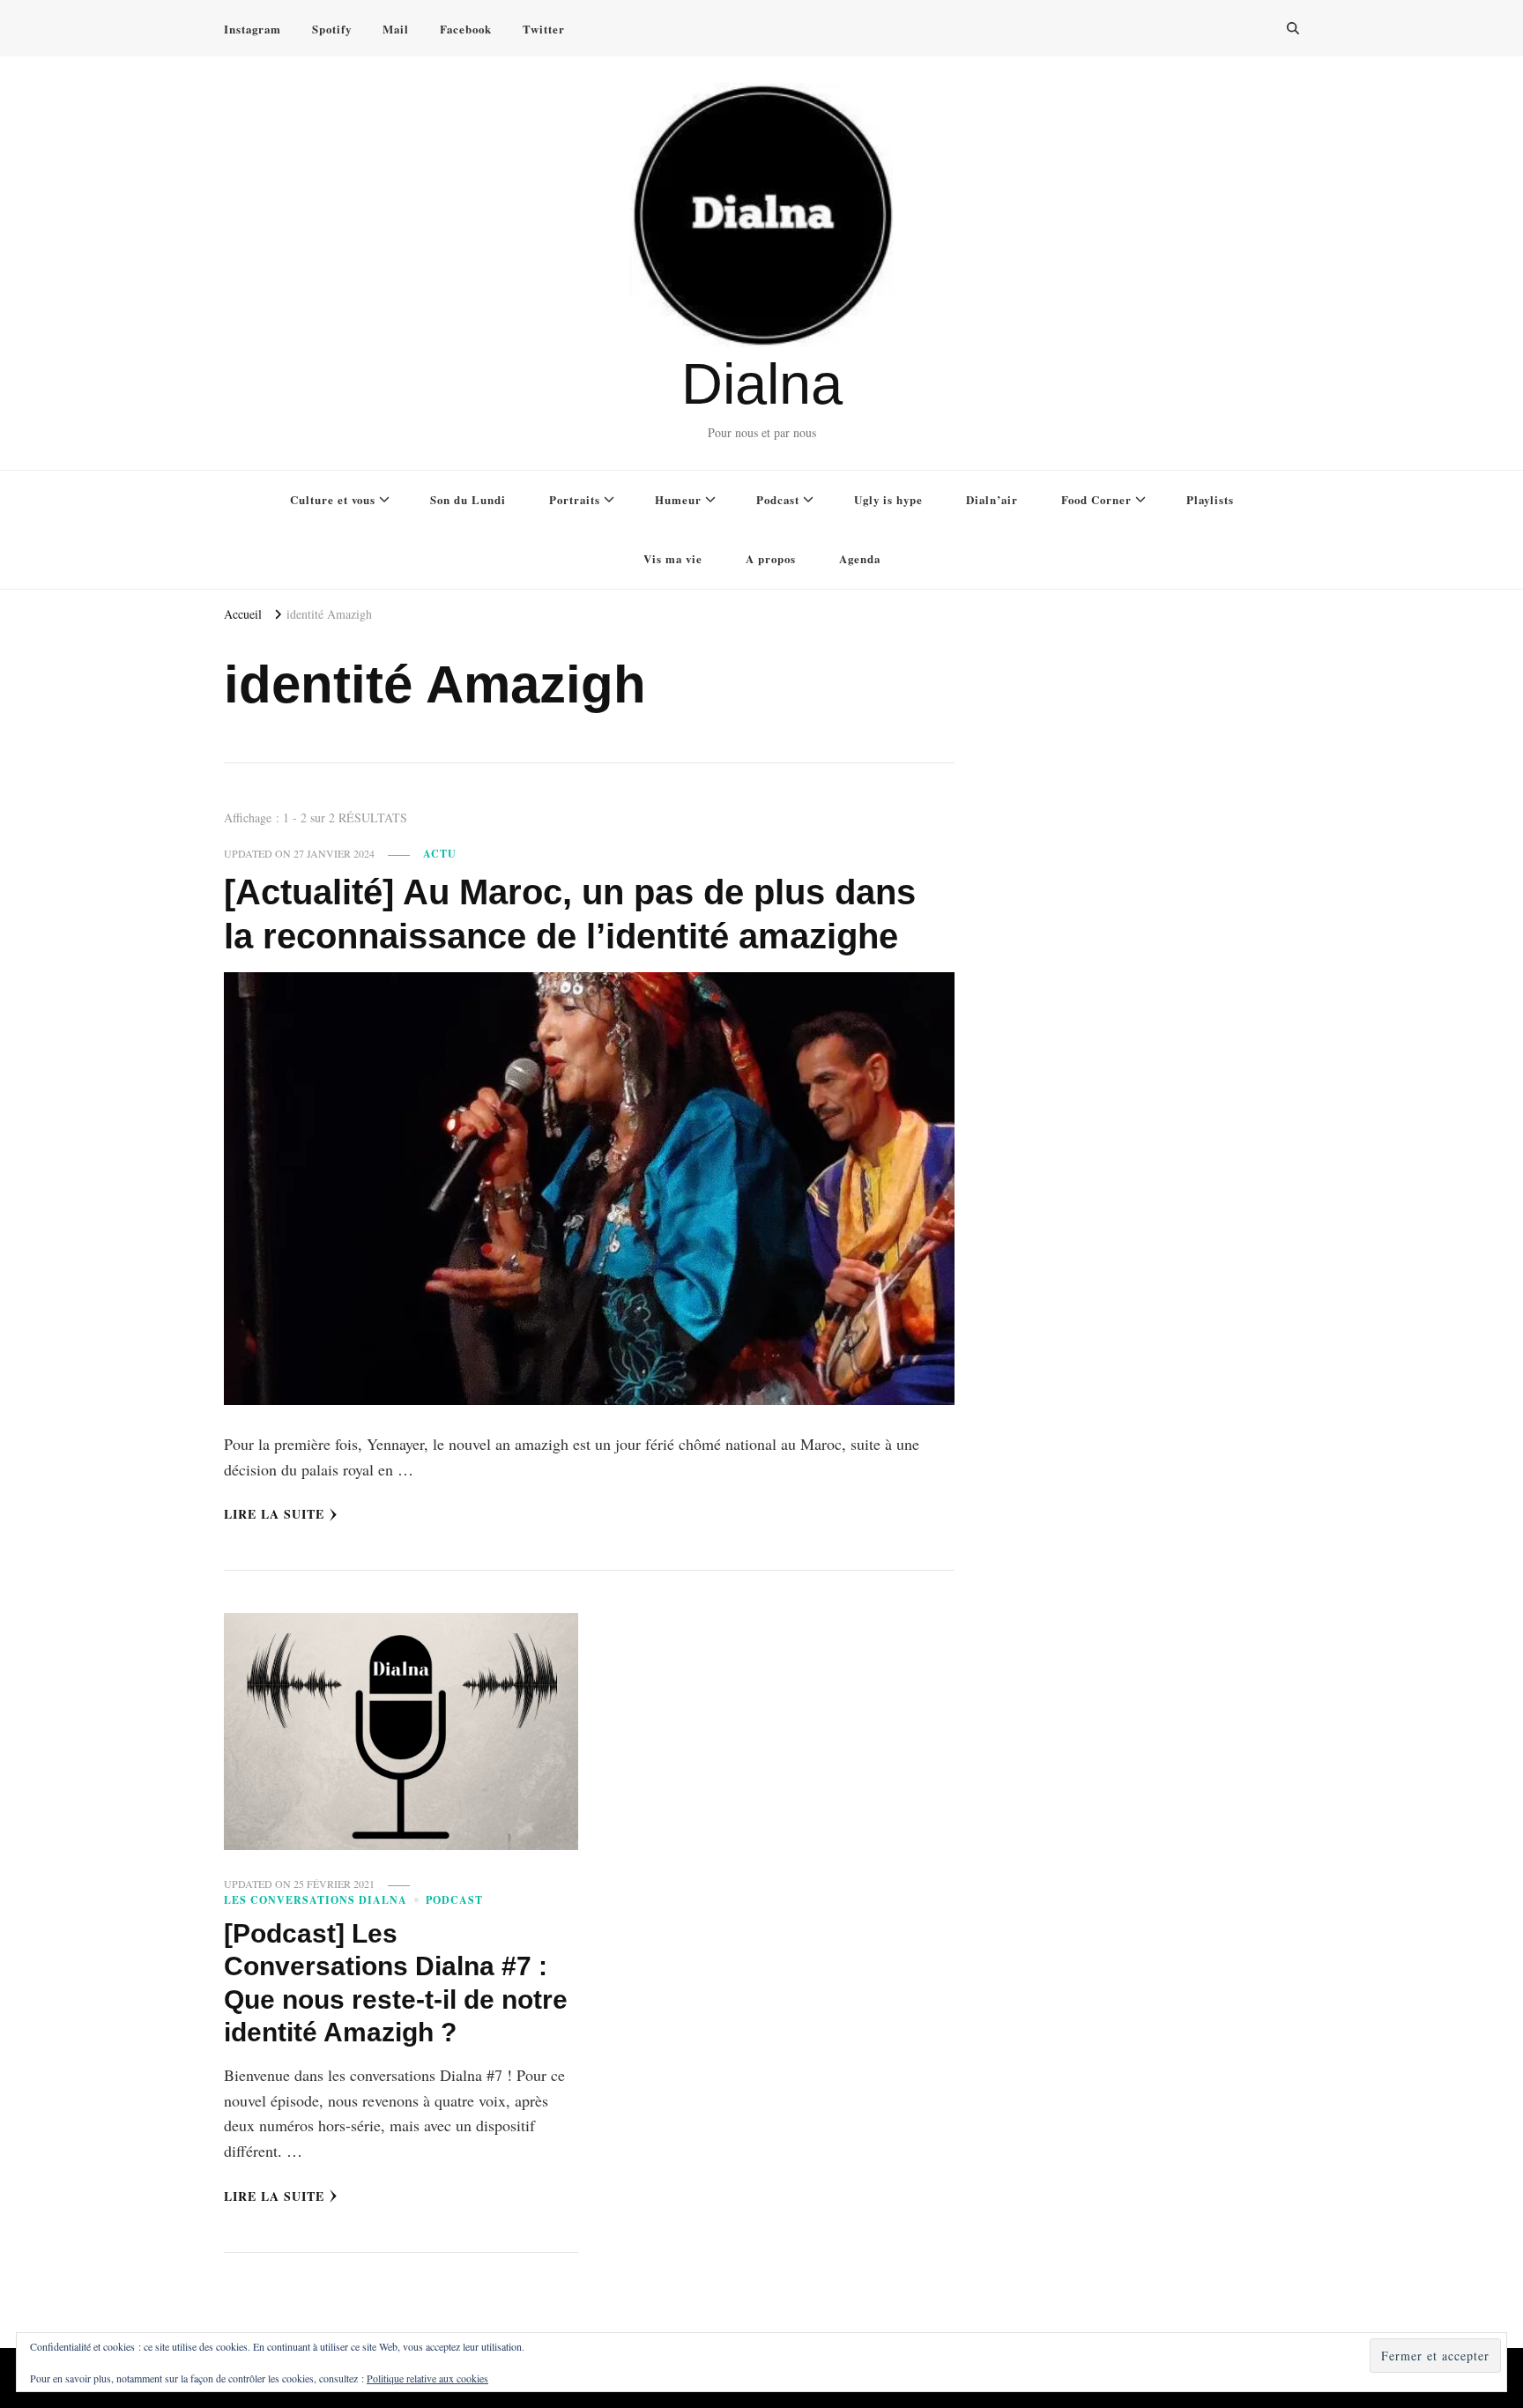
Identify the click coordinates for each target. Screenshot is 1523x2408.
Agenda (860, 558)
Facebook (466, 29)
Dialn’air (992, 499)
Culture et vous (333, 499)
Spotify (332, 29)
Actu (440, 854)
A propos (771, 558)
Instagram (253, 29)
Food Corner (1096, 499)
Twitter (544, 29)
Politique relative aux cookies (427, 2378)
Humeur (678, 499)
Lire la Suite (274, 1514)
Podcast (778, 499)
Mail (396, 29)
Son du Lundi (468, 499)
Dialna (762, 384)
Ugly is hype (888, 499)
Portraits (575, 499)
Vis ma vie (673, 558)
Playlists (1210, 499)
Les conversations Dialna (316, 1900)
